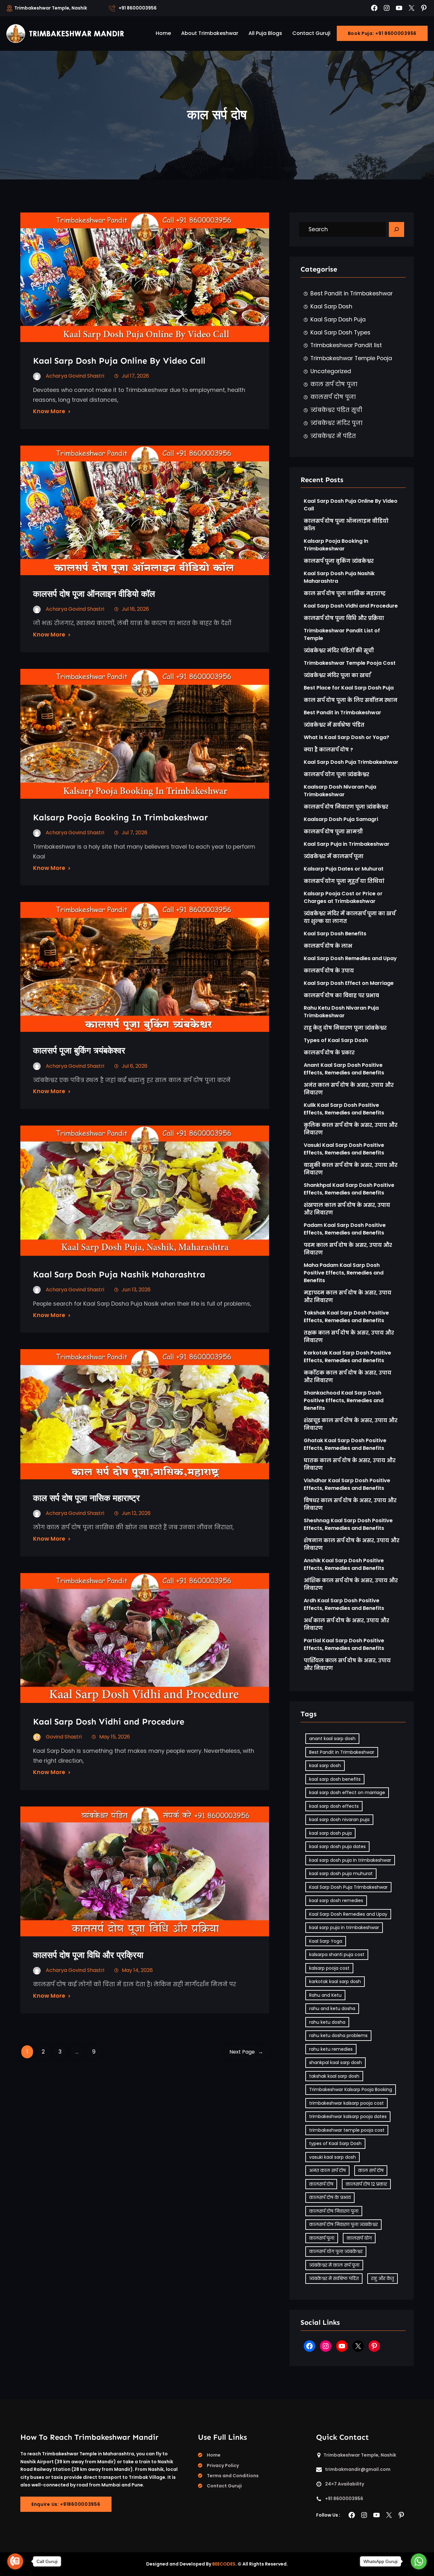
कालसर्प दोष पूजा (333, 397)
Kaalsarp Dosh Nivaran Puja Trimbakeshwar (340, 791)
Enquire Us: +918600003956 (66, 2504)
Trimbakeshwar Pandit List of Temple (342, 634)
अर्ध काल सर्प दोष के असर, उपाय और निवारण (346, 1624)
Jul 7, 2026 (135, 833)
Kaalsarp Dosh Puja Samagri (341, 819)
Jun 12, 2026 (136, 1513)
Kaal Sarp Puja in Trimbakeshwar (347, 844)
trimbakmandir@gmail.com (358, 2469)
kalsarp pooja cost (329, 1968)
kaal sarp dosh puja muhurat (341, 1873)
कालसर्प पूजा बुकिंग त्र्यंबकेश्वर (79, 1050)
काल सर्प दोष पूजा (334, 384)
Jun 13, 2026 (136, 1290)
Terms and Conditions (233, 2476)
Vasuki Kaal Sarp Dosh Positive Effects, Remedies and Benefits (344, 1149)
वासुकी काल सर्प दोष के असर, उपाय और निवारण (351, 1169)
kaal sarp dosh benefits (335, 1779)
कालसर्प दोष (321, 2184)
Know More (49, 411)
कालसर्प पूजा (322, 2238)
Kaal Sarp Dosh (331, 306)
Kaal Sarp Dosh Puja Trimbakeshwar (351, 762)
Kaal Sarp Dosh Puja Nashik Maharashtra (119, 1274)
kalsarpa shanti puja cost (337, 1954)
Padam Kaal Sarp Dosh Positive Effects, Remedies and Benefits (345, 1229)
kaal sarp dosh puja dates (337, 1846)
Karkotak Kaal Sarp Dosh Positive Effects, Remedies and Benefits (347, 1357)
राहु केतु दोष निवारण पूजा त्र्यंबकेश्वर (345, 1028)
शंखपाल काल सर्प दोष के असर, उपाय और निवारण (347, 1209)
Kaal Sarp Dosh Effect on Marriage (349, 983)
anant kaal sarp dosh (332, 1739)
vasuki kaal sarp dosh (332, 2157)
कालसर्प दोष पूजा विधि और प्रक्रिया (89, 1955)
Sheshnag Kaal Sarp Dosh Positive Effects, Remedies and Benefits (348, 1524)
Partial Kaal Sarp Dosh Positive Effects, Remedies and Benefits (344, 1644)
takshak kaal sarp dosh (334, 2076)
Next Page (246, 2052)
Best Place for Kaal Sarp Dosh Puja (349, 688)
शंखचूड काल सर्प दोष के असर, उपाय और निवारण (351, 1424)
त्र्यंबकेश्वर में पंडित (333, 436)
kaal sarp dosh (325, 1766)
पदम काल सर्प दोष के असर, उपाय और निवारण (348, 1249)
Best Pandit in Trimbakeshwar (352, 293)
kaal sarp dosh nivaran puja (339, 1819)
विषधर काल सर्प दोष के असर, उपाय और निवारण (350, 1504)
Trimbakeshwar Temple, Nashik (51, 8)
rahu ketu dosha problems (338, 2035)
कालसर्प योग (359, 2238)
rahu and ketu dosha (332, 2008)
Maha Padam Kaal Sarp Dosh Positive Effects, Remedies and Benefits (344, 1273)
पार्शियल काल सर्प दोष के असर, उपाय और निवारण (347, 1664)
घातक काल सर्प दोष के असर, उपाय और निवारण (350, 1464)
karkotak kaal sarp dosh (335, 1981)
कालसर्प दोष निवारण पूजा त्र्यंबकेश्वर (346, 807)
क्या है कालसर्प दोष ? (328, 750)
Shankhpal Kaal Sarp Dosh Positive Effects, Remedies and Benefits (349, 1189)
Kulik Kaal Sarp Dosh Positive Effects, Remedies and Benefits (344, 1109)
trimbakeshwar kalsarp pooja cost (346, 2103)
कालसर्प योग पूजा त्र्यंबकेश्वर (336, 774)
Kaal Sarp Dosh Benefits (335, 934)
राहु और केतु (383, 2278)
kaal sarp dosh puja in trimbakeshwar (350, 1860)
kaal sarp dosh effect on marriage (347, 1792)
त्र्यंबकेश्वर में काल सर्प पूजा (334, 2265)
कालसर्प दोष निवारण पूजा (334, 2211)
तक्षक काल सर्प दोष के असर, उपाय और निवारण (349, 1337)
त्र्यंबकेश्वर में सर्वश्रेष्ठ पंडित (334, 725)
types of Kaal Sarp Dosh (335, 2143)
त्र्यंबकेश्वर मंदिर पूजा (336, 423)
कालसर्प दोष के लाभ (328, 946)
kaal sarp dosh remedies (336, 1900)
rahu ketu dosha (327, 2022)
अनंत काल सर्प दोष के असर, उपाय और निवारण (349, 1089)
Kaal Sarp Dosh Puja (338, 319)
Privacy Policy (223, 2465)
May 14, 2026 (137, 1970)
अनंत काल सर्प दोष (327, 2170)
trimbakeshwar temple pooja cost (347, 2130)
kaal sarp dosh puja (330, 1833)
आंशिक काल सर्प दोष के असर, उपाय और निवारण (351, 1584)
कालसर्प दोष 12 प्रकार (366, 2184)
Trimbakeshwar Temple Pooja (351, 358)
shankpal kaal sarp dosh (336, 2062)
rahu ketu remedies (331, 2049)
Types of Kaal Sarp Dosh (336, 1040)
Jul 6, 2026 (135, 1066)
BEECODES (224, 2564)
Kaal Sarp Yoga (326, 1941)
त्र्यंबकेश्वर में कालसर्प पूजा (334, 856)
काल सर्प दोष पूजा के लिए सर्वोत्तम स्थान (351, 700)
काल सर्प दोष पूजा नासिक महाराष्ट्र (86, 1498)
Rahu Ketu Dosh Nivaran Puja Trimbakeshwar (341, 1012)
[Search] (397, 230)
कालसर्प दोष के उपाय (329, 971)
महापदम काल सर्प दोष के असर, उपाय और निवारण (348, 1297)
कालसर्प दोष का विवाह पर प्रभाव (341, 995)
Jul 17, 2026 (135, 376)
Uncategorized (331, 371)
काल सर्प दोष (371, 2170)
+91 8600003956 (138, 8)
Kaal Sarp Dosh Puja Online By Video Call (119, 361)
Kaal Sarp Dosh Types (340, 333)
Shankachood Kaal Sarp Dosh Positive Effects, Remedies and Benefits (344, 1400)
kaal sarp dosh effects (334, 1806)
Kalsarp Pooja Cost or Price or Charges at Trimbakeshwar (343, 897)
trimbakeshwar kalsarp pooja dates (348, 2116)
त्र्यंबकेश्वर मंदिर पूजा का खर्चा (337, 675)
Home (214, 2455)
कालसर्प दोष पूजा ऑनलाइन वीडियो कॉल (94, 594)
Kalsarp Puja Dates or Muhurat (344, 869)
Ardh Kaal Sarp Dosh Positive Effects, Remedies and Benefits (344, 1604)
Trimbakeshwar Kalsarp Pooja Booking (351, 2089)
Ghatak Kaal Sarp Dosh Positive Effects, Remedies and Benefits (345, 1444)
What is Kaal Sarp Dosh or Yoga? (346, 737)
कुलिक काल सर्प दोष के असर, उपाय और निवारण (351, 1129)
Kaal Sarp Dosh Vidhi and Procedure (109, 1722)
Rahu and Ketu (325, 1995)
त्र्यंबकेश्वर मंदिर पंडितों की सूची (339, 651)
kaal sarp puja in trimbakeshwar (344, 1927)
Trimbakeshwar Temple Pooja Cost (350, 663)
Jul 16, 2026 (135, 609)
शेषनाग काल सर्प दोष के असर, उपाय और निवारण (352, 1544)
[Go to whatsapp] (419, 2561)
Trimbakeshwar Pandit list (346, 345)
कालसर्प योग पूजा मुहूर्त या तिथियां (344, 881)
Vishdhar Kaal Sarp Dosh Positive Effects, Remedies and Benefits (347, 1484)
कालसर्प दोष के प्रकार (329, 1053)
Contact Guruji (224, 2486)
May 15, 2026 (115, 1737)
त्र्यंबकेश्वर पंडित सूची (336, 410)
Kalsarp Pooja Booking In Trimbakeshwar (120, 817)
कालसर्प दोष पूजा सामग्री (333, 832)
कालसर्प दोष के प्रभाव (330, 2197)
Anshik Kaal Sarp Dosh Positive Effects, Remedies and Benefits (344, 1564)
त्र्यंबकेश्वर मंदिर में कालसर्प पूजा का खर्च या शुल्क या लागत (350, 917)
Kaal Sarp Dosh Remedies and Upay (350, 958)
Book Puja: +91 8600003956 (382, 33)
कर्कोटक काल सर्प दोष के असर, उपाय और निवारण (348, 1377)
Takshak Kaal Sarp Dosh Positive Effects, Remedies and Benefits (346, 1317)
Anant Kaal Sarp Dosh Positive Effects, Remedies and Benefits (344, 1069)
